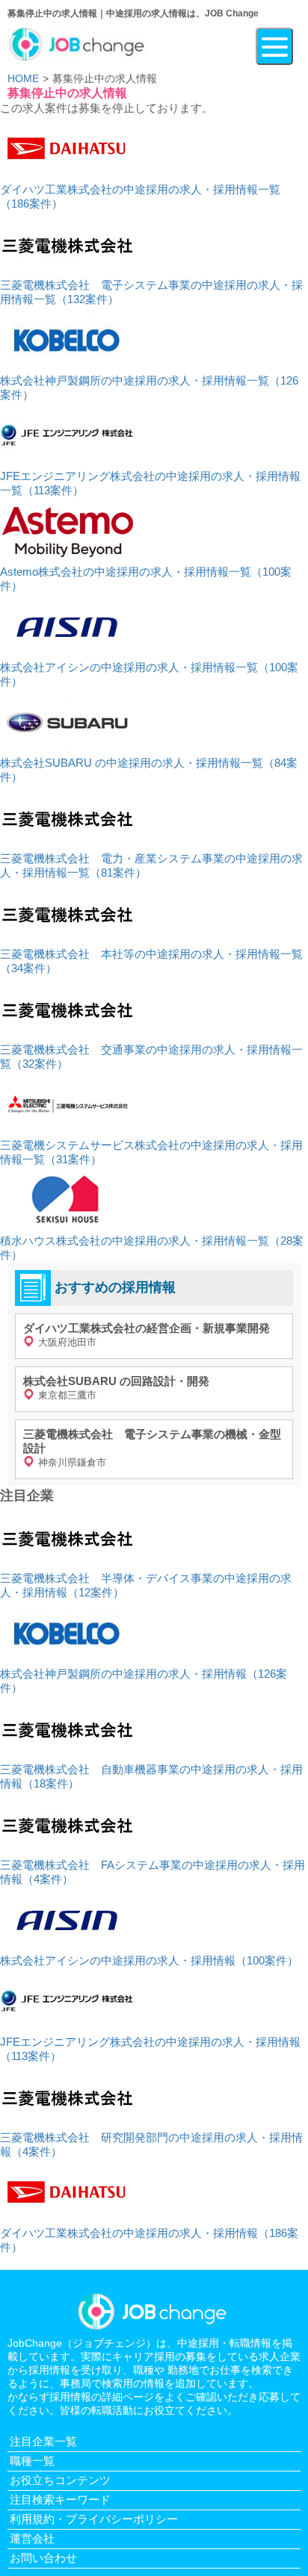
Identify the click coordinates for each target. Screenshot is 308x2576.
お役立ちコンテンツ (60, 2480)
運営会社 (32, 2538)
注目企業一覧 (43, 2441)
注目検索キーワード (60, 2499)
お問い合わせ (43, 2558)
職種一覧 (32, 2461)
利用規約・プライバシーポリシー (94, 2519)
